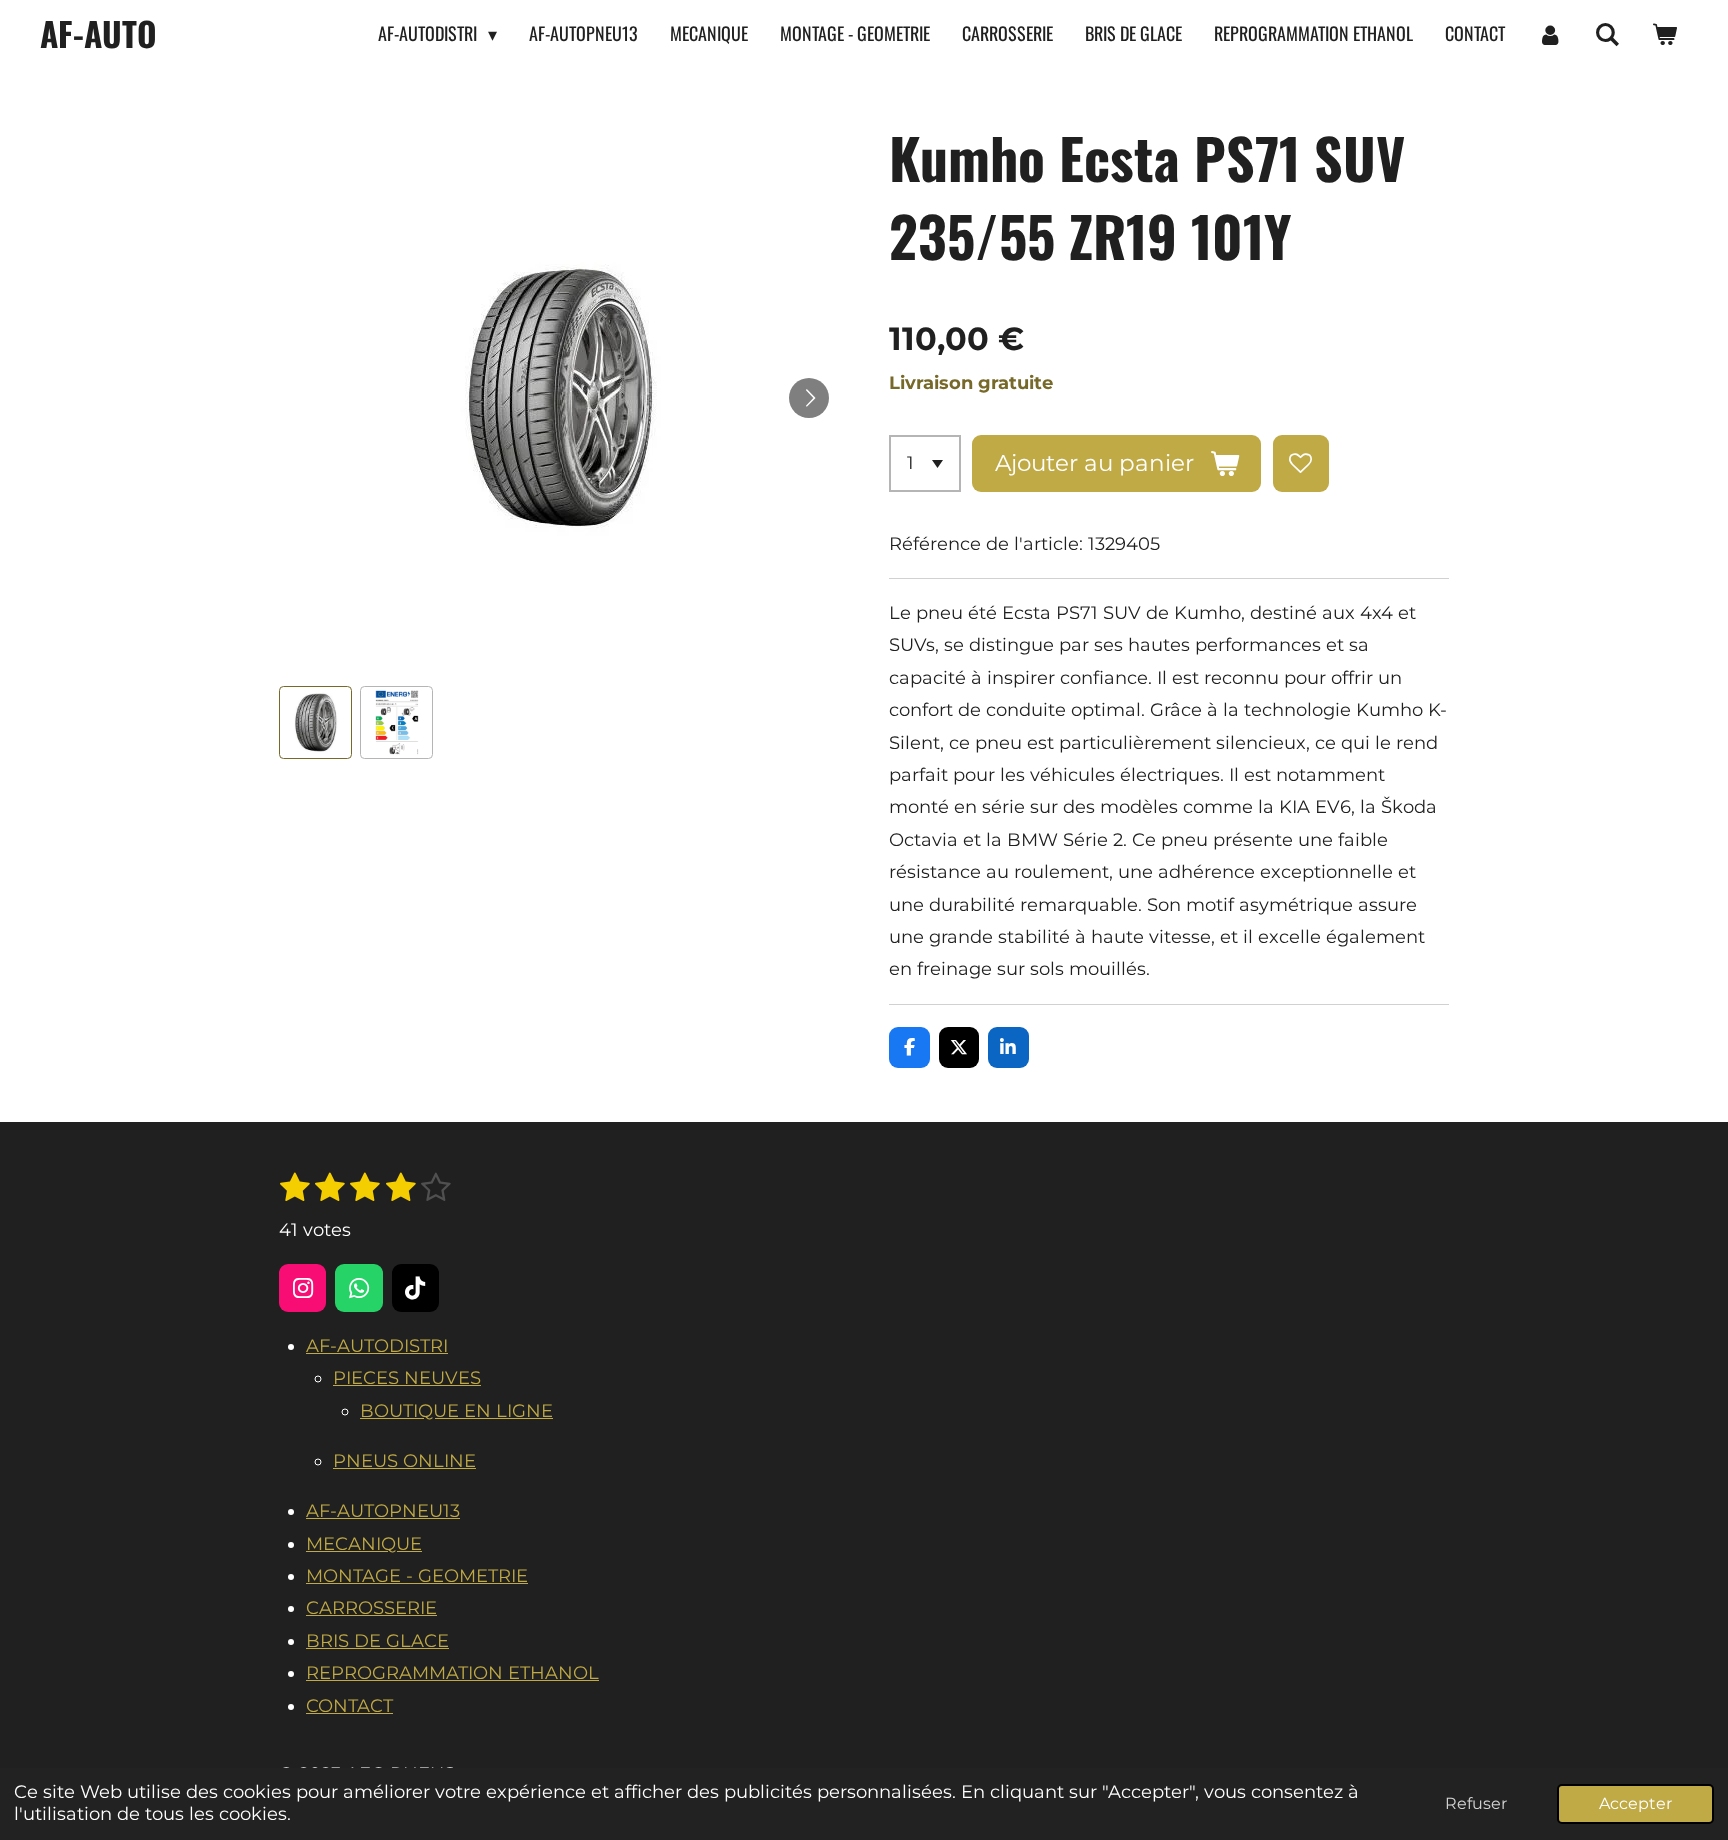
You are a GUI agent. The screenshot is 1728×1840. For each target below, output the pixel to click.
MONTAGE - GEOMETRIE (417, 1576)
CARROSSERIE (371, 1608)
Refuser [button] (1476, 1803)
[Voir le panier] (1664, 34)
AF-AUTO (98, 33)
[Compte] (1549, 34)
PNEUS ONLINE (404, 1461)
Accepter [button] (1635, 1803)
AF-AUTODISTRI (377, 1346)
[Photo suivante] (809, 398)
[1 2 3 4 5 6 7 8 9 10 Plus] (925, 463)
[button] (315, 722)
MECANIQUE (364, 1544)
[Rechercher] (1607, 34)
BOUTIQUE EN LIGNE (456, 1411)
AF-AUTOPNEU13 (383, 1511)
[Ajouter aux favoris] (1301, 463)
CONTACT (349, 1706)
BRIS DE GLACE (377, 1641)
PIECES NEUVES (407, 1378)
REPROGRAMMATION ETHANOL (452, 1673)
